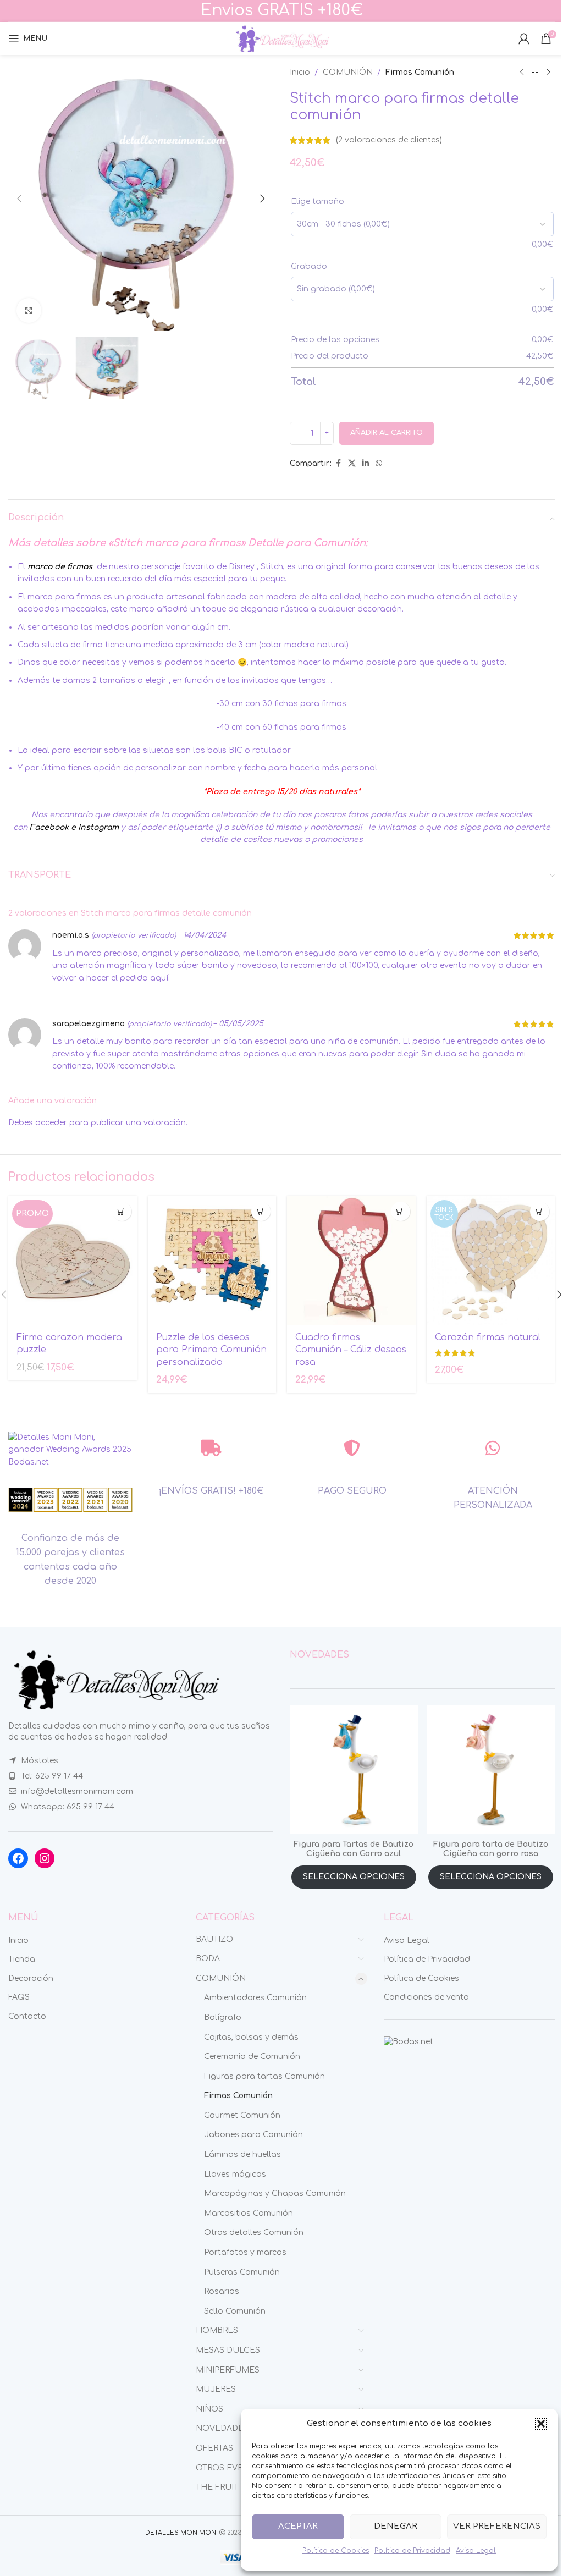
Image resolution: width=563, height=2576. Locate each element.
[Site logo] (281, 38)
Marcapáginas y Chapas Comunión (275, 2194)
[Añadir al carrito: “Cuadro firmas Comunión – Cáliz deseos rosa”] (401, 1211)
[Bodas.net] (409, 2042)
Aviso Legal (476, 2551)
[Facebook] (18, 1858)
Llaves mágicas (235, 2174)
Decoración (31, 1978)
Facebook (49, 827)
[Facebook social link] (338, 464)
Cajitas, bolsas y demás (251, 2037)
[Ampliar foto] (29, 310)
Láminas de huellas (242, 2154)
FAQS (19, 1997)
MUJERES (216, 2389)
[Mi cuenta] (524, 38)
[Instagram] (45, 1858)
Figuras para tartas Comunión (264, 2076)
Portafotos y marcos (245, 2252)
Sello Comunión (235, 2311)
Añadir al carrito (387, 433)
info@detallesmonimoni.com (77, 1791)
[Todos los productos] (535, 73)
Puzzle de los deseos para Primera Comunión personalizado (211, 1350)
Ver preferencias (497, 2526)
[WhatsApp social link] (379, 464)
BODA (208, 1959)
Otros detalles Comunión (254, 2233)
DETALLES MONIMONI (181, 2533)
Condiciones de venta (426, 1997)
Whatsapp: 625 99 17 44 (68, 1807)
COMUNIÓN (348, 72)
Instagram (98, 827)
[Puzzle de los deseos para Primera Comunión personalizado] (212, 1261)
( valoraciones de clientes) (389, 140)
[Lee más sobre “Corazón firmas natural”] (540, 1211)
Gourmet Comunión (242, 2115)
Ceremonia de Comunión (252, 2057)
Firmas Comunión (420, 72)
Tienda (22, 1959)
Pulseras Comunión (242, 2272)
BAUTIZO (214, 1939)
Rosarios (222, 2291)
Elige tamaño (318, 202)
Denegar (396, 2526)
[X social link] (352, 464)
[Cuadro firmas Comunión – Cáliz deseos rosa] (351, 1261)
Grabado (309, 266)
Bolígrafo (223, 2018)
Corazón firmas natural (488, 1337)
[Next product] (548, 73)
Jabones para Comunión (253, 2135)
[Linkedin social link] (366, 464)
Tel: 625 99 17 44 (52, 1776)
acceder (51, 1123)
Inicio (300, 72)
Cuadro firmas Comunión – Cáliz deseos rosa (351, 1350)
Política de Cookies (336, 2551)
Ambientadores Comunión (255, 1998)
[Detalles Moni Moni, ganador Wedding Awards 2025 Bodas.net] (70, 1449)
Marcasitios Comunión (249, 2213)
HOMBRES (217, 2330)
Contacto (27, 2016)
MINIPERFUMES (228, 2370)
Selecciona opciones (354, 1877)
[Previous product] (522, 73)
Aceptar (298, 2526)
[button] (541, 2424)
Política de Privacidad (412, 2551)
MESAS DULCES (228, 2350)
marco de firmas (61, 567)
